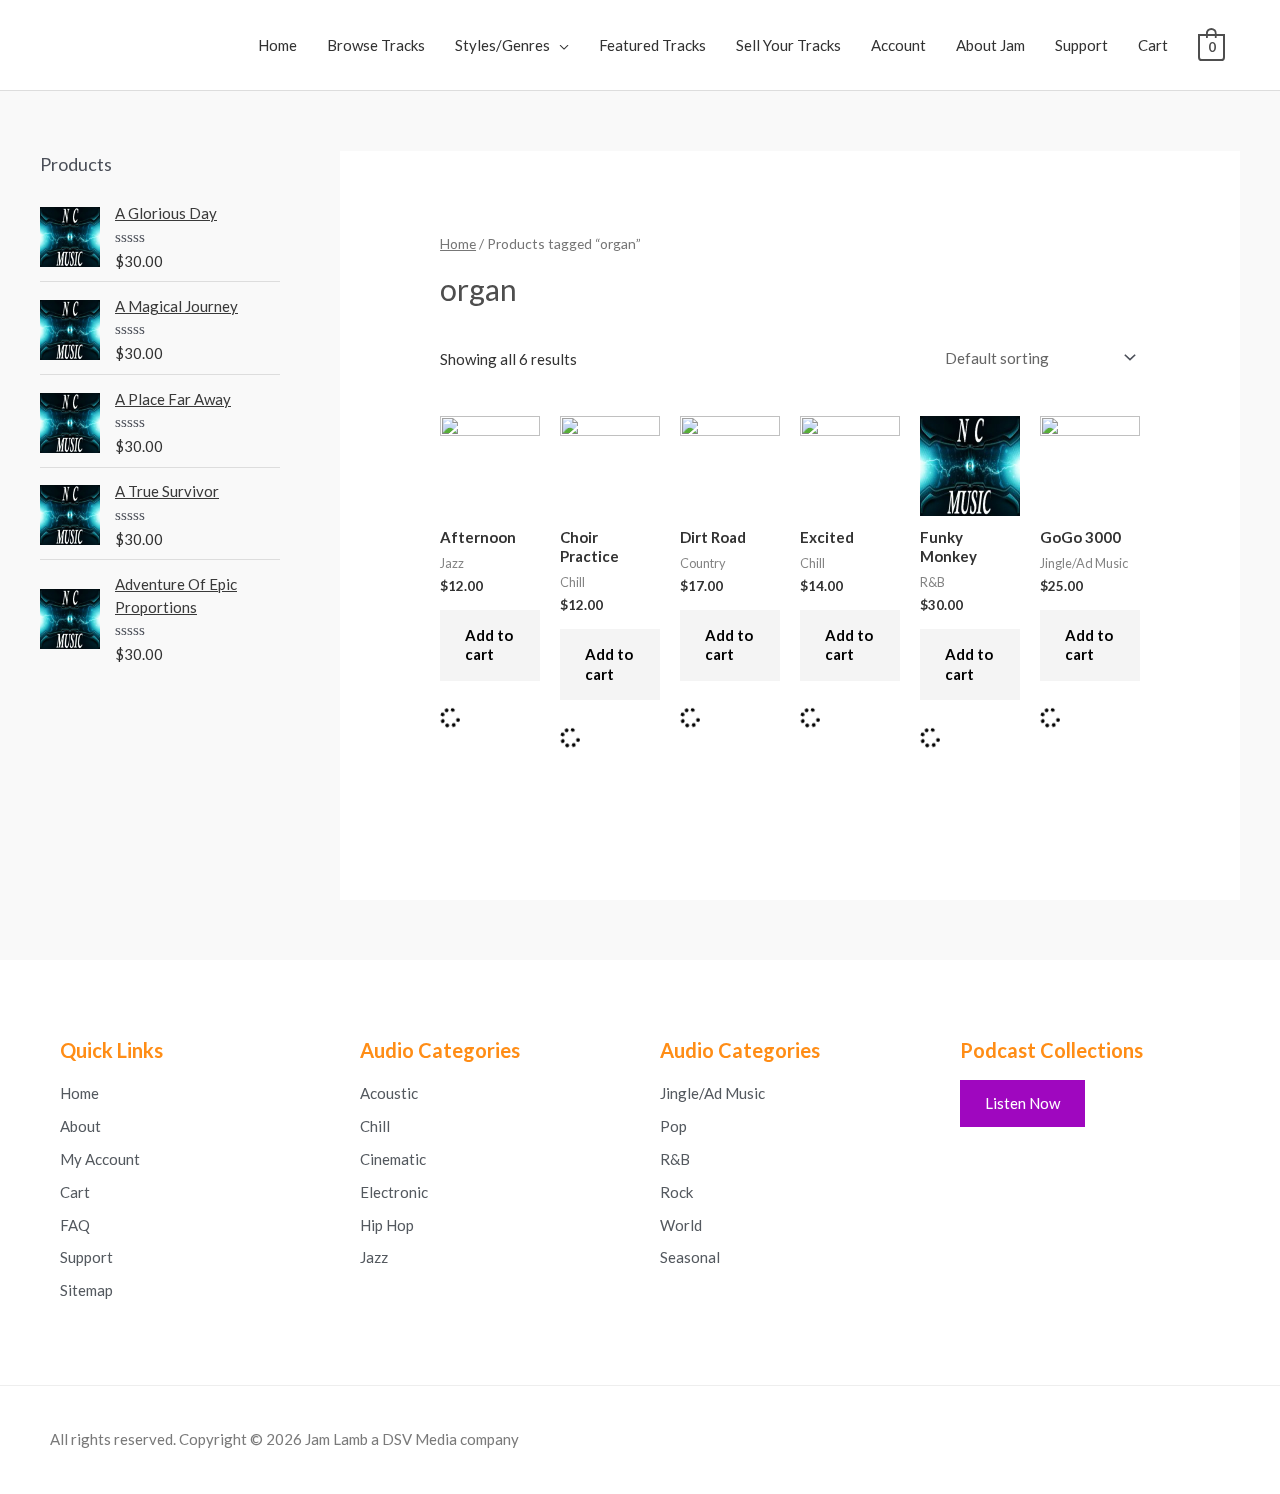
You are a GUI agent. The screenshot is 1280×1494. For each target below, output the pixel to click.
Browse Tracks (376, 45)
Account (898, 45)
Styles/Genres (502, 45)
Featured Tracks (652, 45)
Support (1081, 45)
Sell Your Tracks (788, 45)
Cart (1153, 45)
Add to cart (489, 645)
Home (277, 45)
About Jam (990, 45)
